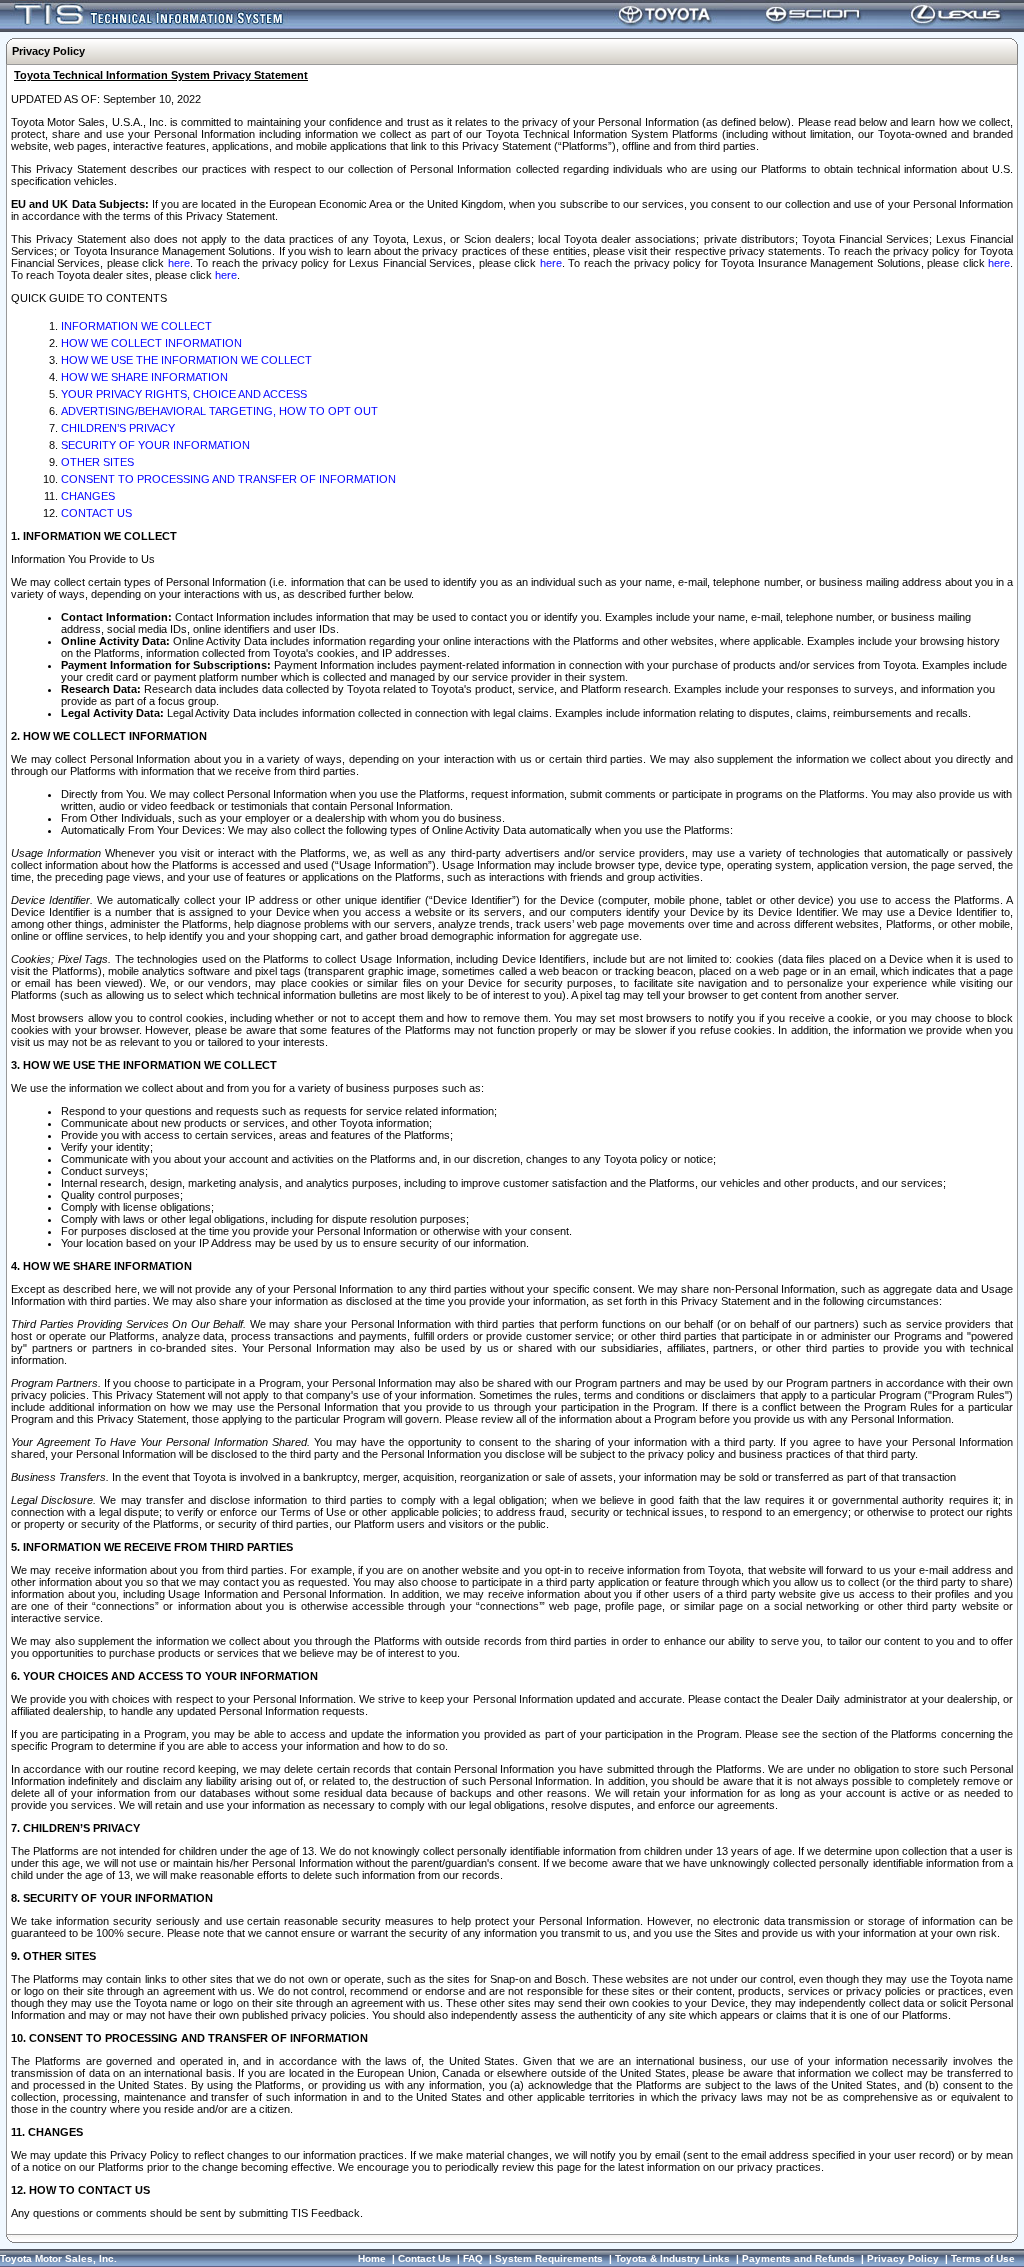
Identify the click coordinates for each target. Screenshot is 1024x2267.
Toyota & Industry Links (672, 2258)
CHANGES (88, 496)
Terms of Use (983, 2258)
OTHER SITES (97, 462)
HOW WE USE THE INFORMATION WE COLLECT (186, 360)
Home (372, 2258)
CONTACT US (96, 513)
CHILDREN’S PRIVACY (118, 428)
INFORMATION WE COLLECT (136, 326)
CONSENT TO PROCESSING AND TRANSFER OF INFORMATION (228, 479)
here (179, 263)
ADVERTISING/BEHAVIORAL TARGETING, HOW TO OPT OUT (219, 411)
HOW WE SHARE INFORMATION (144, 377)
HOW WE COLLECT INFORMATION (151, 343)
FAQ (473, 2258)
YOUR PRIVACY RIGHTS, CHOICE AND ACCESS (184, 394)
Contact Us (424, 2258)
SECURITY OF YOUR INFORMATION (155, 445)
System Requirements (549, 2258)
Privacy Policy (903, 2258)
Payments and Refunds (798, 2258)
